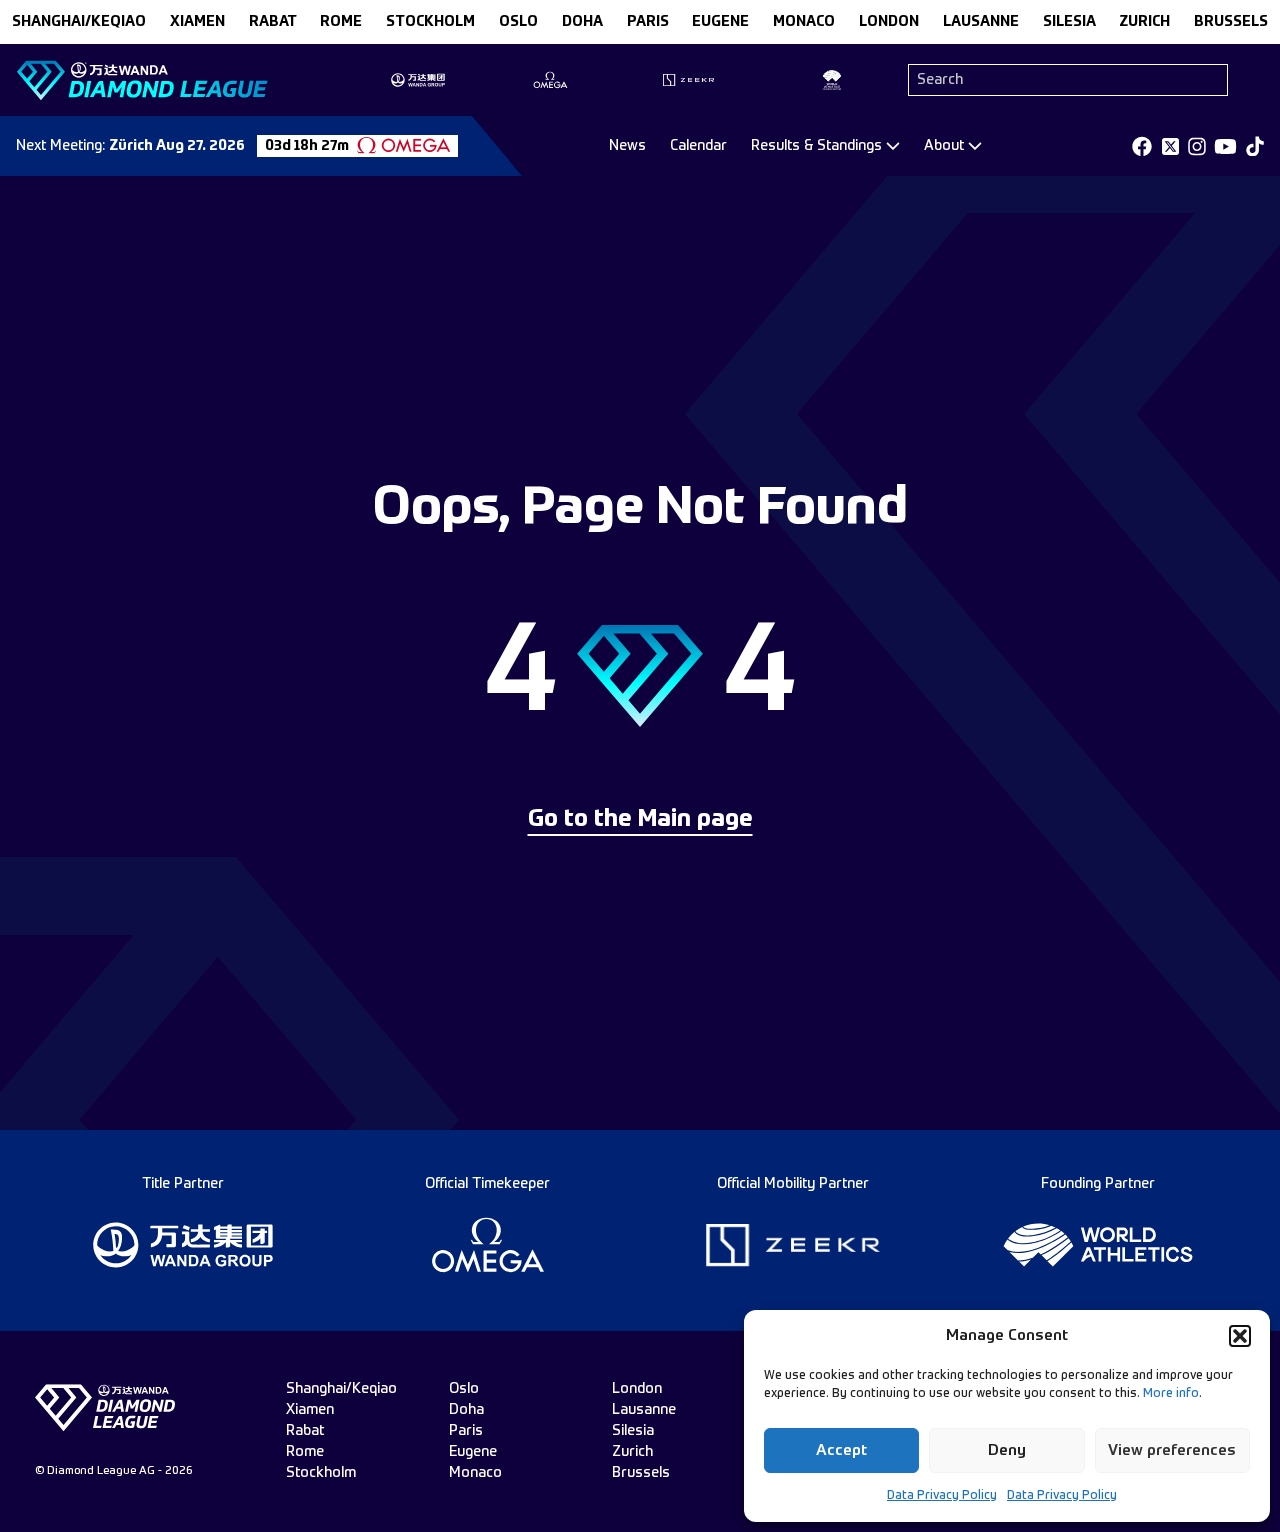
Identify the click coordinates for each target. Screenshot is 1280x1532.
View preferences (1172, 1450)
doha (582, 22)
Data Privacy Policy (942, 1496)
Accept (841, 1450)
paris (648, 22)
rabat (273, 22)
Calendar (698, 146)
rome (341, 22)
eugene (720, 22)
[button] (1240, 1336)
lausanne (981, 22)
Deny (1007, 1450)
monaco (804, 22)
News (627, 146)
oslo (518, 22)
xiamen (197, 22)
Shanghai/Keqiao (79, 22)
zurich (1144, 22)
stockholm (430, 22)
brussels (1231, 22)
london (889, 22)
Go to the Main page (640, 820)
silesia (1069, 22)
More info (1171, 1394)
